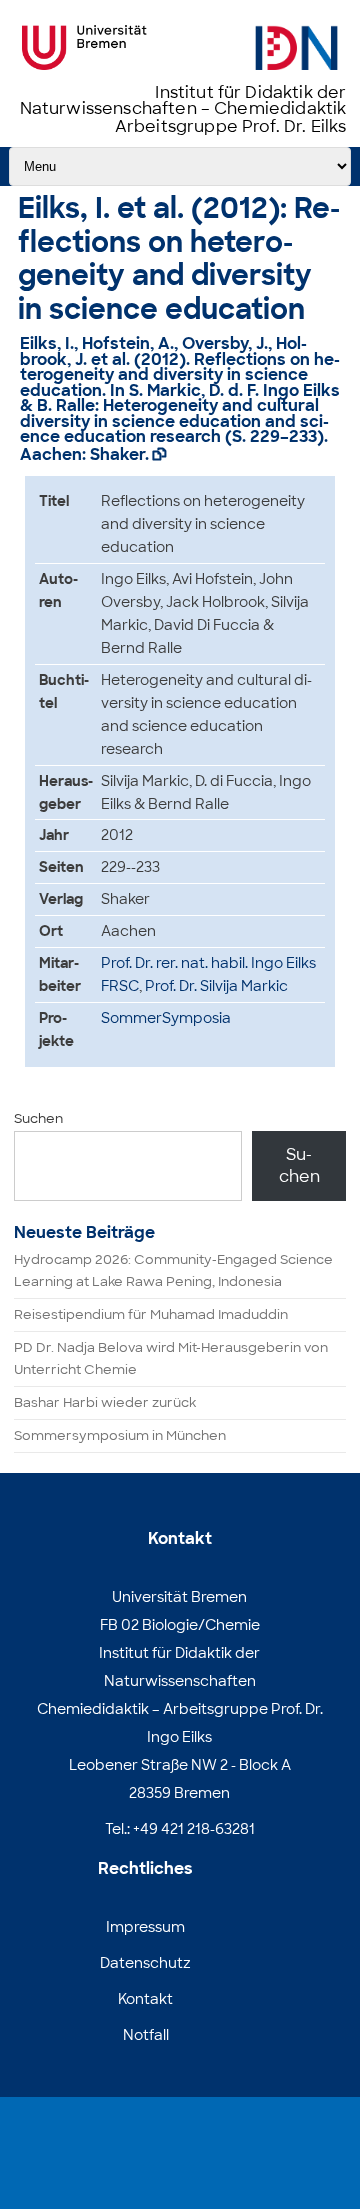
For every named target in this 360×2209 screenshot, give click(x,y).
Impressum (145, 1927)
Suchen (38, 1118)
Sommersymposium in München (120, 1435)
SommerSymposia (166, 1018)
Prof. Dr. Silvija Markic (216, 986)
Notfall (146, 2035)
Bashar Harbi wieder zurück (105, 1402)
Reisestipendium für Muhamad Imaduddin (151, 1314)
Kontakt (145, 1999)
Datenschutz (145, 1963)
